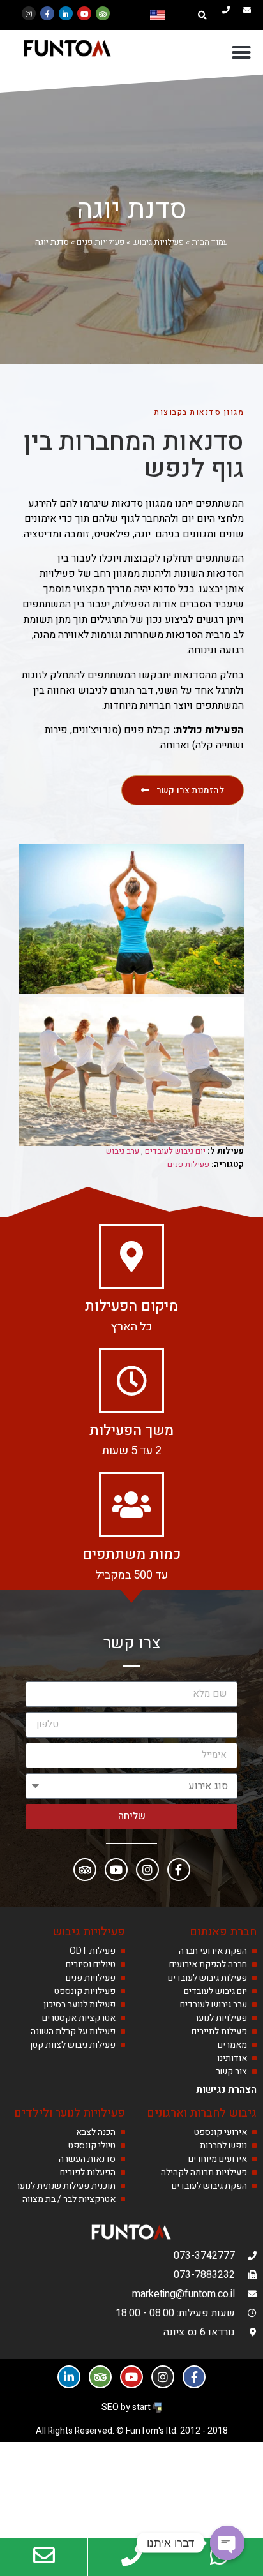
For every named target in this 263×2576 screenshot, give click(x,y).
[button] (202, 15)
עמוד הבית (210, 242)
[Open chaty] (227, 2543)
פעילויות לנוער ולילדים (70, 2113)
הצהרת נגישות (226, 2090)
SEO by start (127, 2407)
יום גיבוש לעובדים (175, 1151)
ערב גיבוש (123, 1151)
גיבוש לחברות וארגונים (202, 2113)
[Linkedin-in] (66, 13)
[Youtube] (84, 13)
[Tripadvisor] (103, 13)
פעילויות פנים (101, 242)
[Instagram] (29, 13)
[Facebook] (179, 1870)
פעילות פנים (188, 1164)
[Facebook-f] (47, 13)
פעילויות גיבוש (158, 242)
